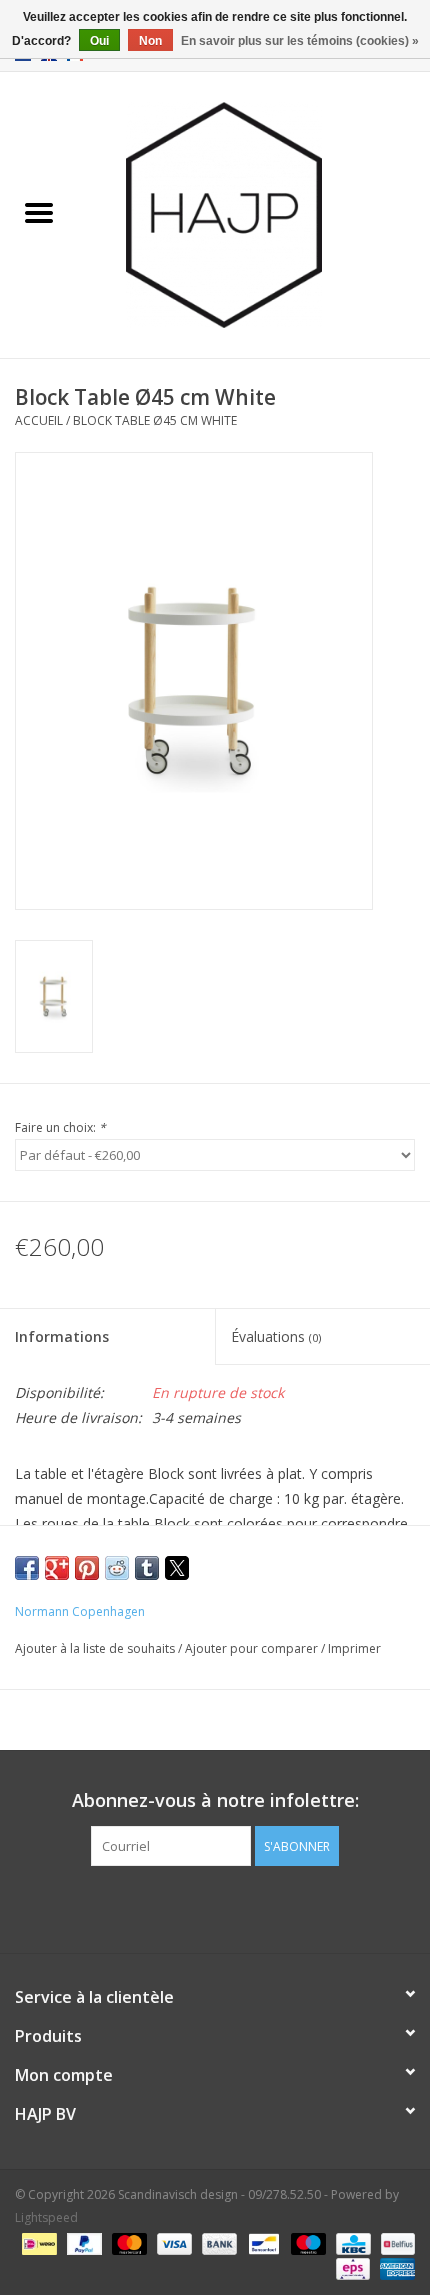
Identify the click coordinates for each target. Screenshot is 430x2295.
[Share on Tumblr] (147, 1568)
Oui (99, 41)
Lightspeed (46, 2217)
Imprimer (354, 1648)
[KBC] (351, 2242)
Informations (62, 1336)
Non (150, 41)
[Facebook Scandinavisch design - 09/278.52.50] (179, 1907)
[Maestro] (306, 2242)
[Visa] (172, 2242)
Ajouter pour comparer (253, 1648)
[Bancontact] (262, 2242)
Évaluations (276, 1336)
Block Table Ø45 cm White (155, 420)
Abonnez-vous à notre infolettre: (215, 1800)
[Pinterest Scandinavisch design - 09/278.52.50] (215, 1907)
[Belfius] (394, 2242)
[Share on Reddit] (117, 1568)
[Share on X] (177, 1568)
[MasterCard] (127, 2242)
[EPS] (351, 2267)
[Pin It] (87, 1568)
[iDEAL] (37, 2242)
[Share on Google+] (57, 1568)
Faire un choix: (60, 1127)
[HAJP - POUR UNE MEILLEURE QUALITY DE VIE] (254, 213)
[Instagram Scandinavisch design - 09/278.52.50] (251, 1907)
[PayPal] (82, 2242)
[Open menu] (39, 212)
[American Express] (394, 2267)
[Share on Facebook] (27, 1568)
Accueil (39, 420)
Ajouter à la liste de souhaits (96, 1648)
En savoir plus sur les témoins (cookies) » (300, 41)
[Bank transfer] (217, 2242)
